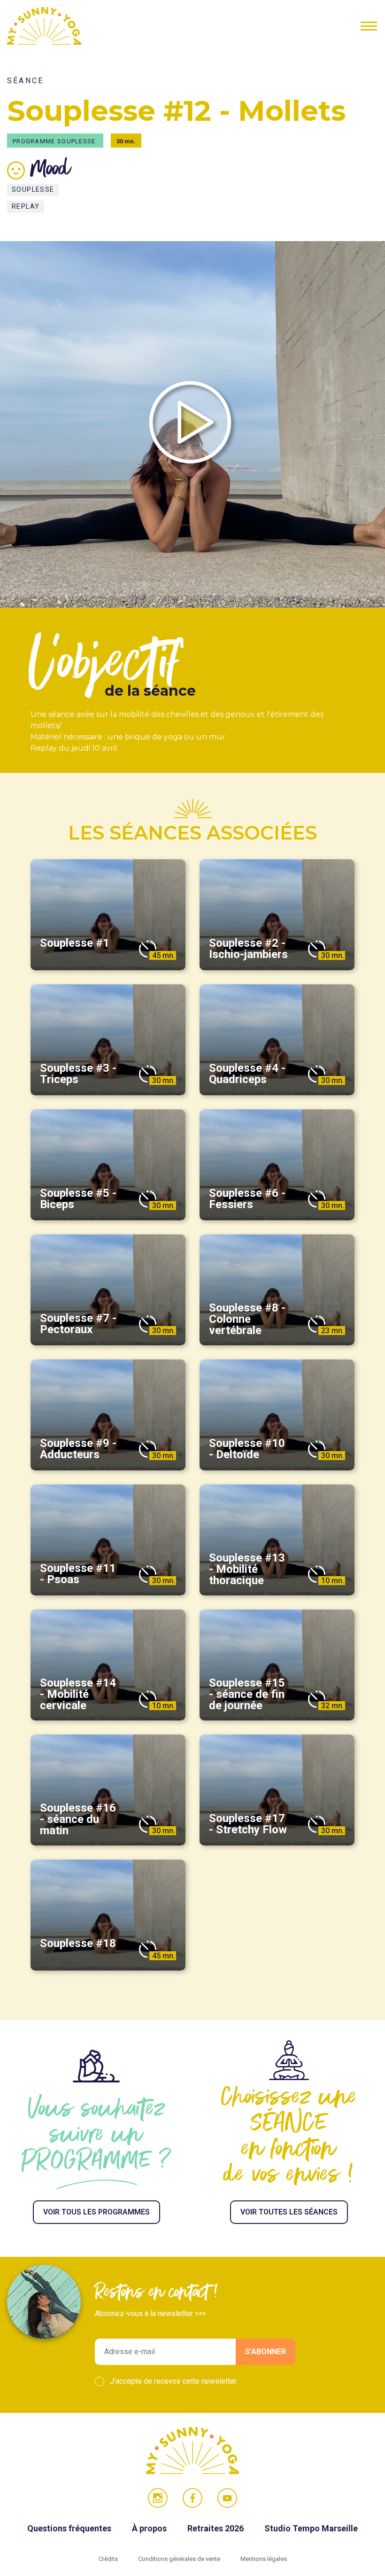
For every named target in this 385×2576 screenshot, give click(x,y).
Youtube (227, 2498)
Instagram (158, 2498)
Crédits (109, 2559)
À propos (150, 2528)
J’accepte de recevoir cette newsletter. (174, 2381)
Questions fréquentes (70, 2528)
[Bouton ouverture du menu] (369, 26)
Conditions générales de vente (180, 2559)
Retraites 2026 (216, 2528)
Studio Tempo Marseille (311, 2528)
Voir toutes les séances (289, 2212)
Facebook (192, 2498)
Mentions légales (264, 2559)
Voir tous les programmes (96, 2212)
